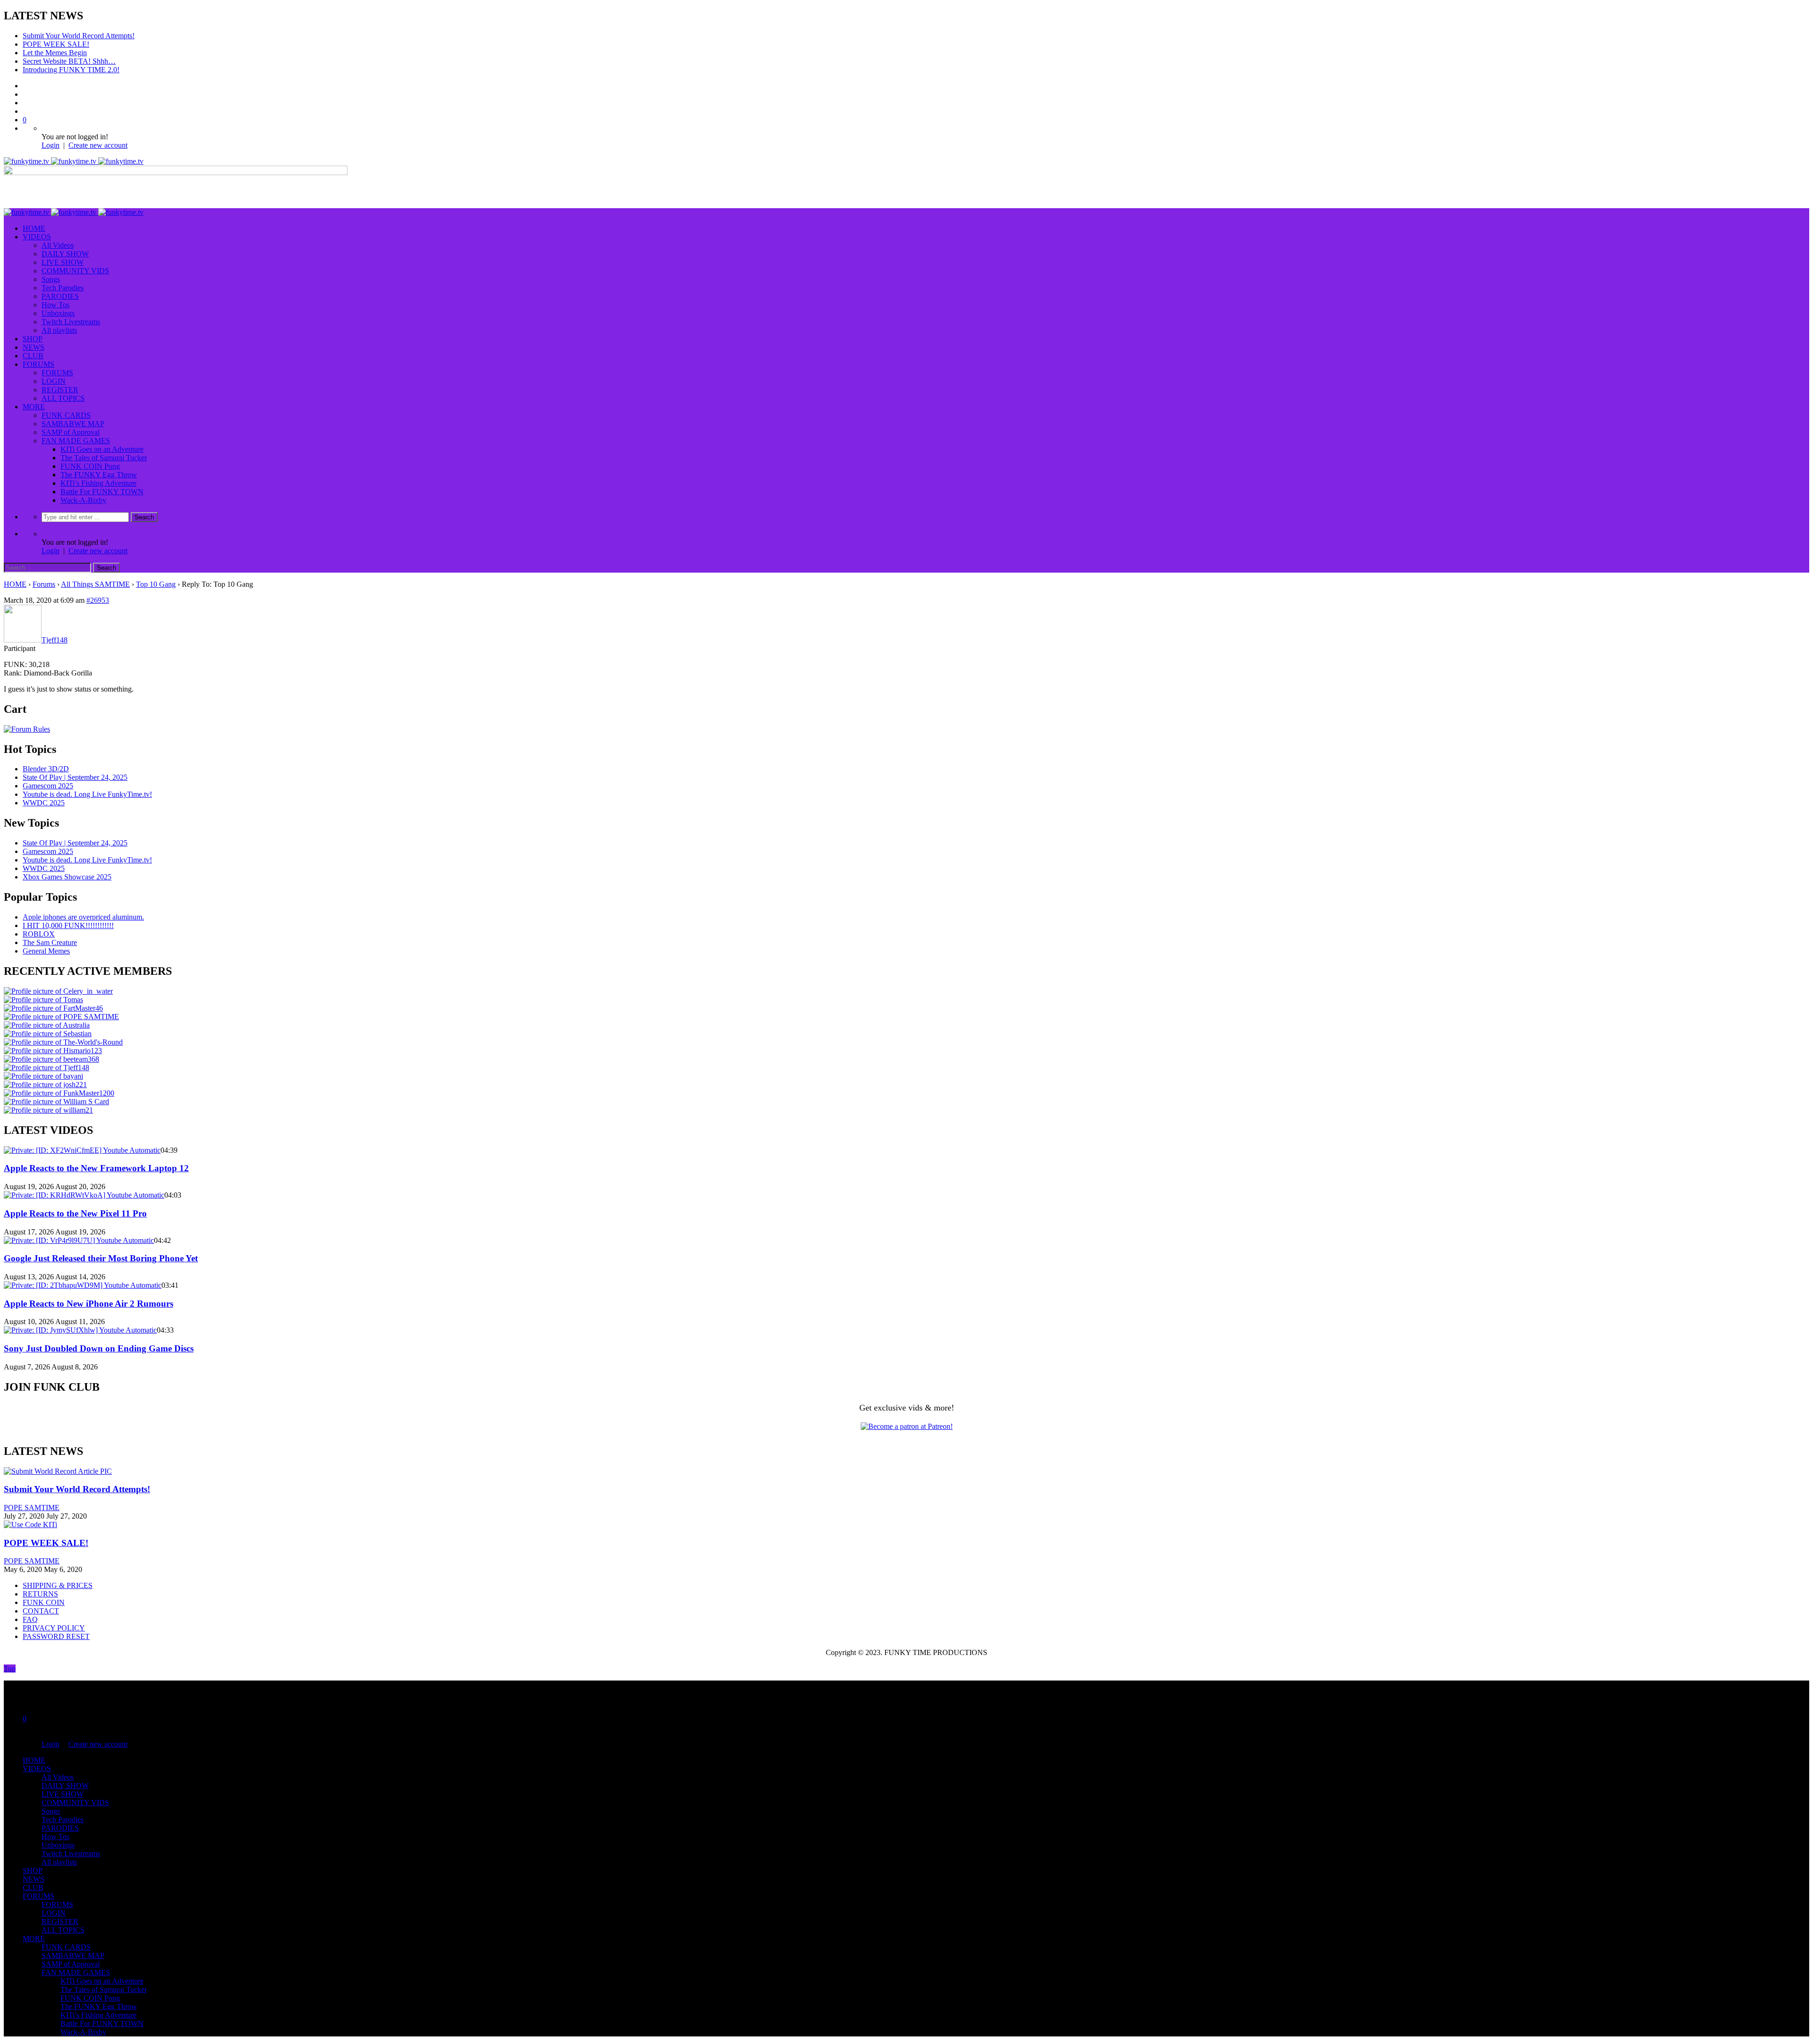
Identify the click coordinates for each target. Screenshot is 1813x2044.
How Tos (55, 305)
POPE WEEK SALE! (56, 44)
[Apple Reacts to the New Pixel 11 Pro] (84, 1195)
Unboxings (58, 313)
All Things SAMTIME (95, 584)
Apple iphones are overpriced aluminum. (83, 917)
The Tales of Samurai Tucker (104, 458)
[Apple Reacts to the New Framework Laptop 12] (82, 1150)
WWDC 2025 (44, 803)
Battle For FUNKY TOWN (102, 492)
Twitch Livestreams (71, 322)
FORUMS (38, 364)
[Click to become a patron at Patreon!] (907, 1426)
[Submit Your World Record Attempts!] (58, 1471)
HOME (34, 228)
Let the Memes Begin (55, 53)
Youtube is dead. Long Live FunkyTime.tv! (87, 794)
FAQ (30, 1619)
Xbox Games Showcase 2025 (67, 877)
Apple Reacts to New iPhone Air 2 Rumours (89, 1304)
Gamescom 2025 (48, 786)
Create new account (98, 145)
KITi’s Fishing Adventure (98, 483)
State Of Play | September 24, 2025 (75, 777)
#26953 (98, 600)
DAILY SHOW (65, 254)
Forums (44, 584)
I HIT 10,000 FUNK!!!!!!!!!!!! (68, 925)
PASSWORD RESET (56, 1636)
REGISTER (60, 390)
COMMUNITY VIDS (75, 271)
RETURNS (40, 1594)
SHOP (33, 339)
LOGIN (54, 381)
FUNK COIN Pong (90, 466)
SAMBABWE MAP (73, 424)
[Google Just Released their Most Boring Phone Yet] (79, 1240)
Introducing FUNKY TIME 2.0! (71, 70)
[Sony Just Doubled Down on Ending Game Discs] (80, 1330)
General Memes (46, 951)
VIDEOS (37, 237)
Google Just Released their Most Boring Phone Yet (101, 1258)
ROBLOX (39, 934)
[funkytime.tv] (74, 161)
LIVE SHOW (63, 262)
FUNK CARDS (66, 415)
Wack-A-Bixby (83, 500)
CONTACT (41, 1611)
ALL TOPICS (63, 398)
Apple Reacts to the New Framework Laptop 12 (96, 1168)
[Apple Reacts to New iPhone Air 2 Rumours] (83, 1285)
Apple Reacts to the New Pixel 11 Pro (75, 1213)
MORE (34, 407)
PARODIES (60, 296)
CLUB (33, 356)
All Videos (58, 245)
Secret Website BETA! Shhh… (69, 61)
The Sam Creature (50, 942)
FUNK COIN (44, 1602)
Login (51, 145)
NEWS (34, 347)
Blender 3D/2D (46, 769)
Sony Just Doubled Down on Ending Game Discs (99, 1348)
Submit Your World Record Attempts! (79, 36)
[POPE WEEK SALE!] (30, 1525)
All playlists (59, 330)
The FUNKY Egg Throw (99, 475)
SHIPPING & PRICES (58, 1585)
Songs (51, 279)
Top (10, 1668)
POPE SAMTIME (32, 1508)
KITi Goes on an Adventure (102, 449)
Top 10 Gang (156, 584)
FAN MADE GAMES (76, 441)
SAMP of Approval (71, 432)
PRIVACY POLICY (54, 1628)
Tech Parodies (63, 288)
